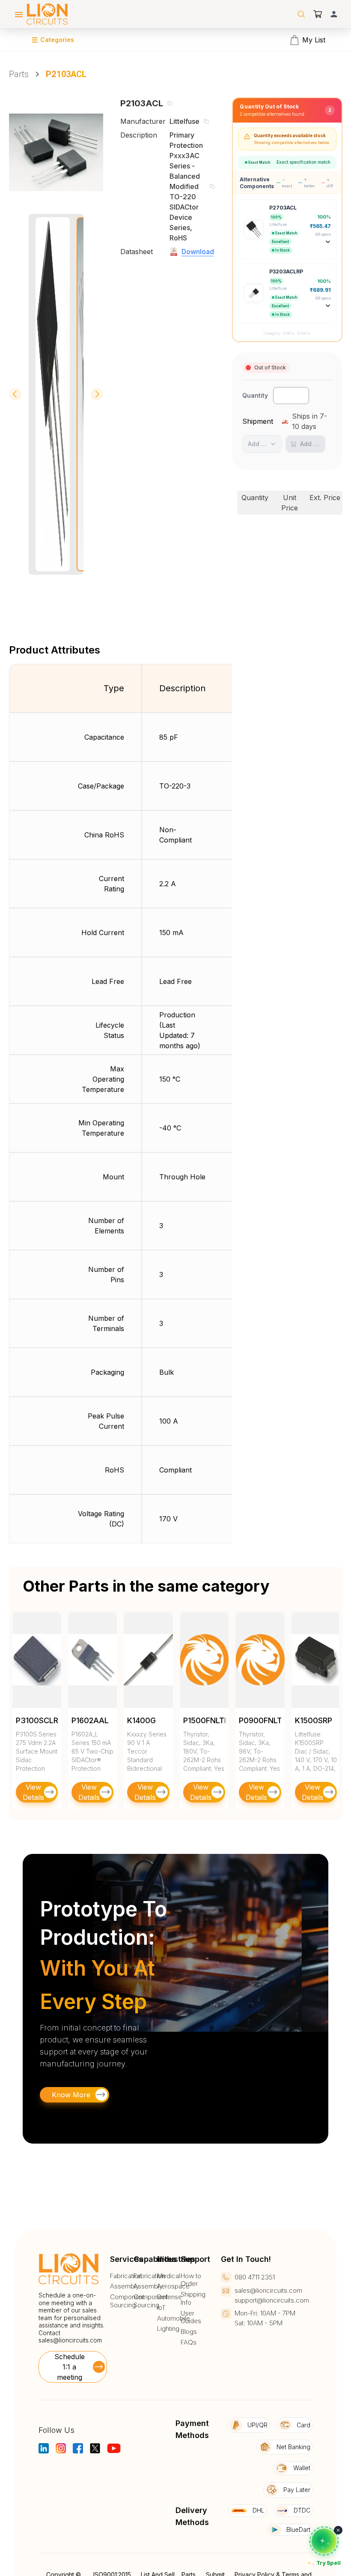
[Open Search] (301, 14)
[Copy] (170, 103)
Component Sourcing (127, 2301)
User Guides (191, 2317)
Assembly (125, 2286)
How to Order (191, 2280)
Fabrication (126, 2276)
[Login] (334, 14)
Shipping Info (193, 2299)
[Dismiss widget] (338, 2530)
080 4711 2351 (255, 2277)
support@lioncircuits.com (272, 2300)
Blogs (189, 2332)
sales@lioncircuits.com (70, 2340)
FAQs (189, 2342)
